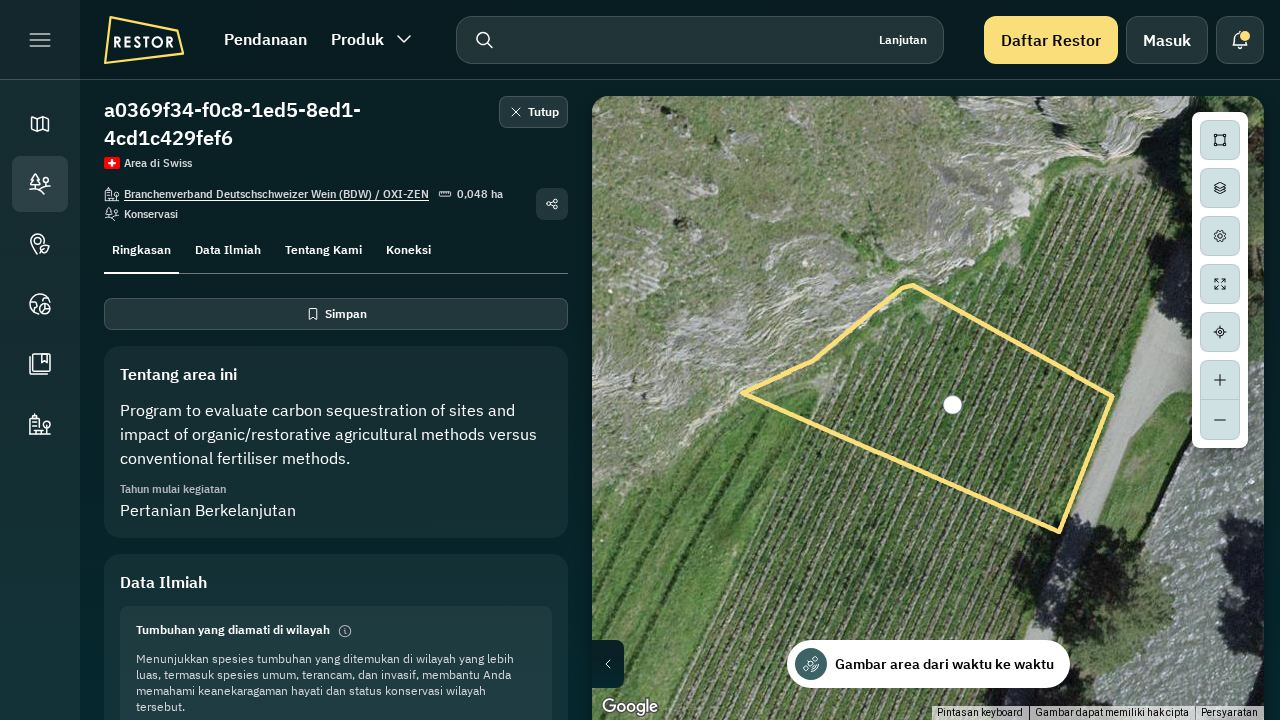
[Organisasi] (40, 424)
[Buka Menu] (40, 40)
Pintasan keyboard (980, 712)
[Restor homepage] (144, 40)
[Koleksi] (40, 364)
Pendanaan (265, 39)
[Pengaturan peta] (1220, 236)
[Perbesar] (1220, 380)
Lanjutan (903, 39)
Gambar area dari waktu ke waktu (944, 664)
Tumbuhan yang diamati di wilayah (233, 629)
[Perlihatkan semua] (1220, 284)
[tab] (141, 248)
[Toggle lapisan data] (1220, 188)
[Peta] (40, 124)
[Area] (40, 184)
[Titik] (40, 244)
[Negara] (40, 304)
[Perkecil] (1220, 420)
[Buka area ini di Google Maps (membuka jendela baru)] (630, 707)
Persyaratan (1229, 712)
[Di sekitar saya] (1220, 332)
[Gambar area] (1220, 140)
